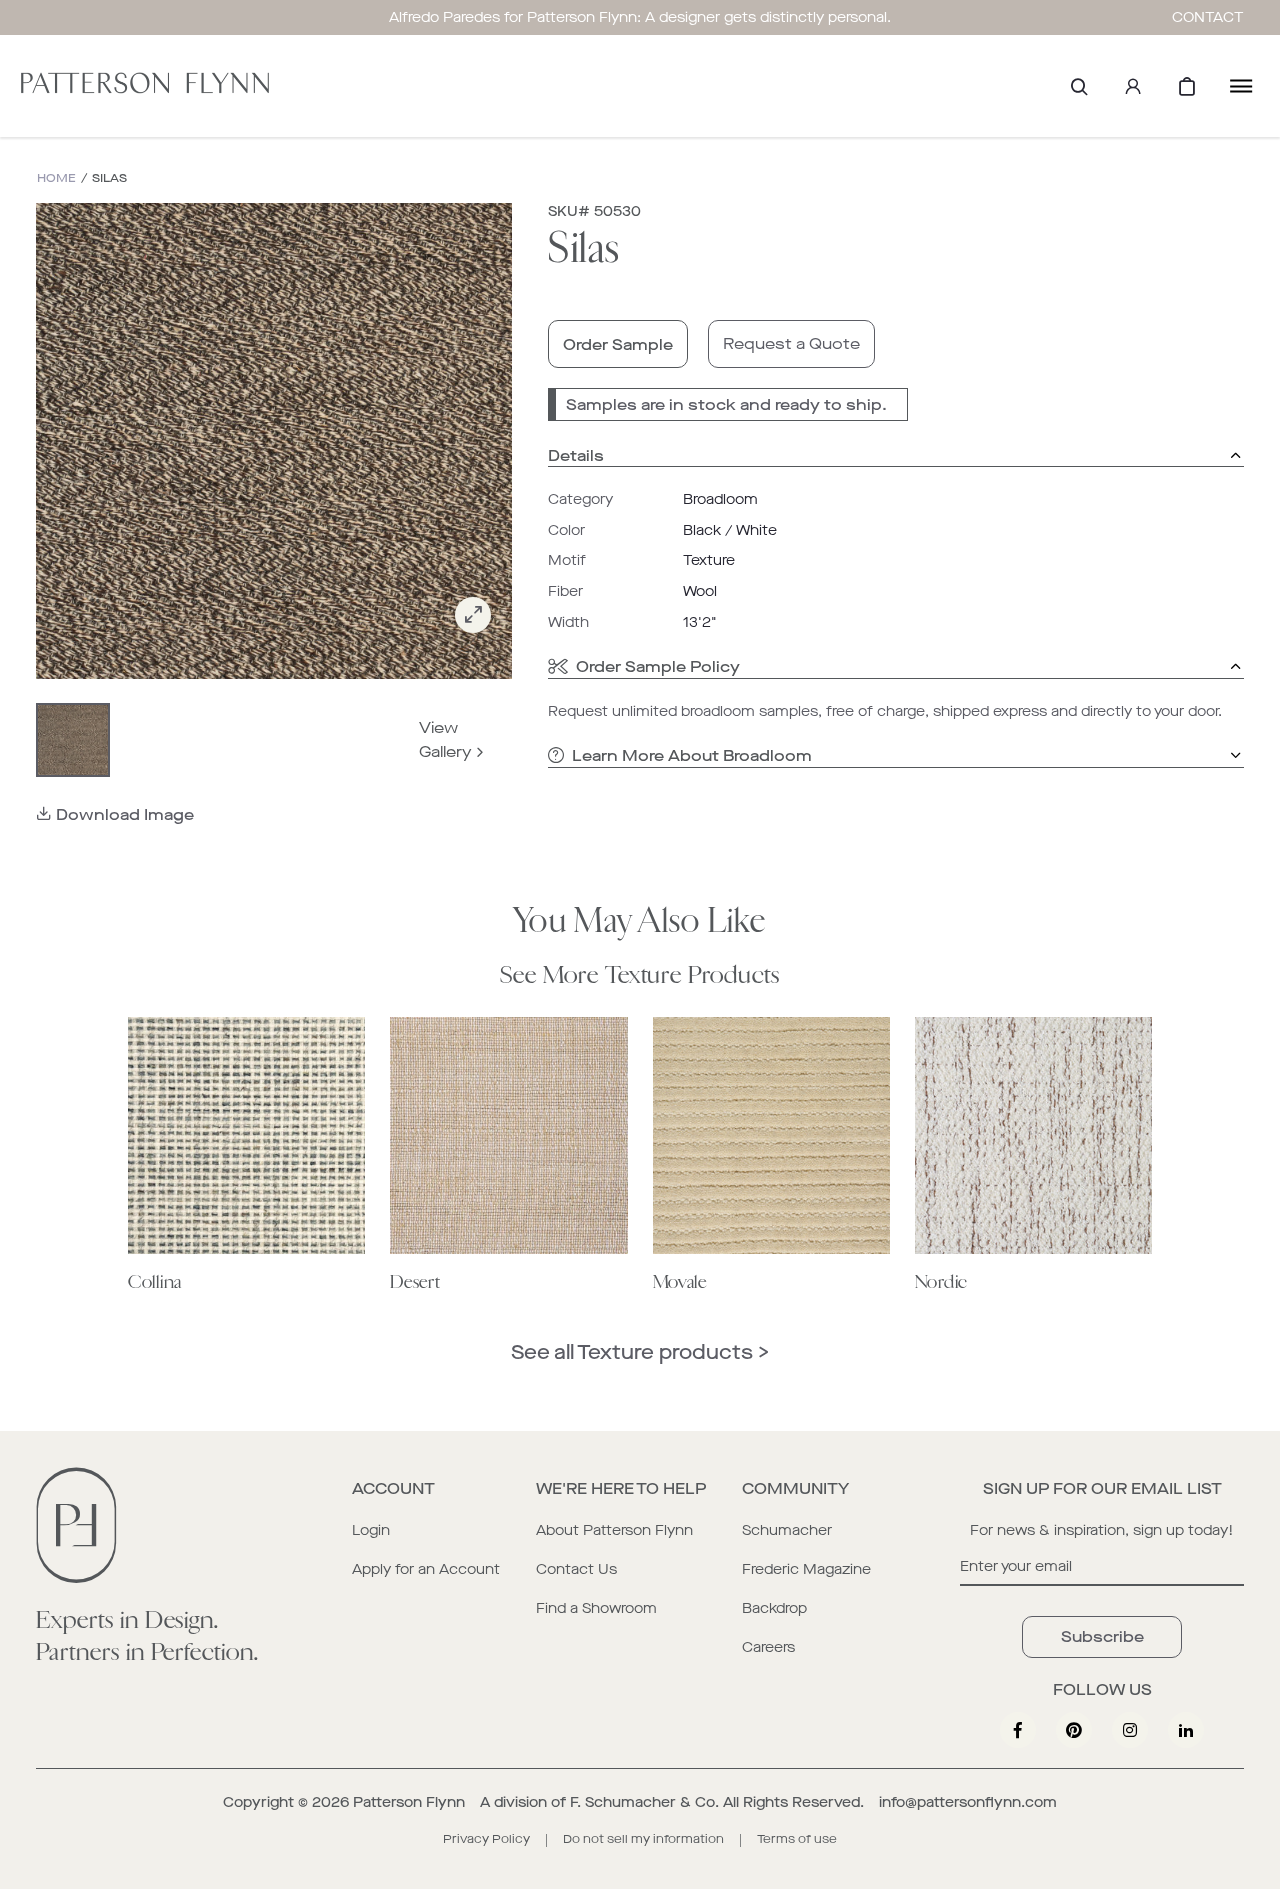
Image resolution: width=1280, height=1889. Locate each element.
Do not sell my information (643, 1839)
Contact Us (576, 1569)
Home (56, 178)
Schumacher (787, 1530)
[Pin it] (1074, 1730)
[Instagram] (1130, 1730)
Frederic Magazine (806, 1569)
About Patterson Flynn (614, 1530)
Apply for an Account (426, 1569)
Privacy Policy (486, 1839)
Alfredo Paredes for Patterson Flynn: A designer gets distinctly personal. (640, 17)
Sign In (1133, 86)
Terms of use (797, 1839)
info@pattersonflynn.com (968, 1802)
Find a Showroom (596, 1608)
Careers (768, 1647)
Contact (1208, 17)
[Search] (1079, 86)
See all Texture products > (640, 1352)
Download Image (125, 814)
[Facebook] (1018, 1730)
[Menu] (1241, 86)
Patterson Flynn (409, 1802)
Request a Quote (791, 343)
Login (371, 1530)
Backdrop (774, 1608)
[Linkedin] (1186, 1730)
